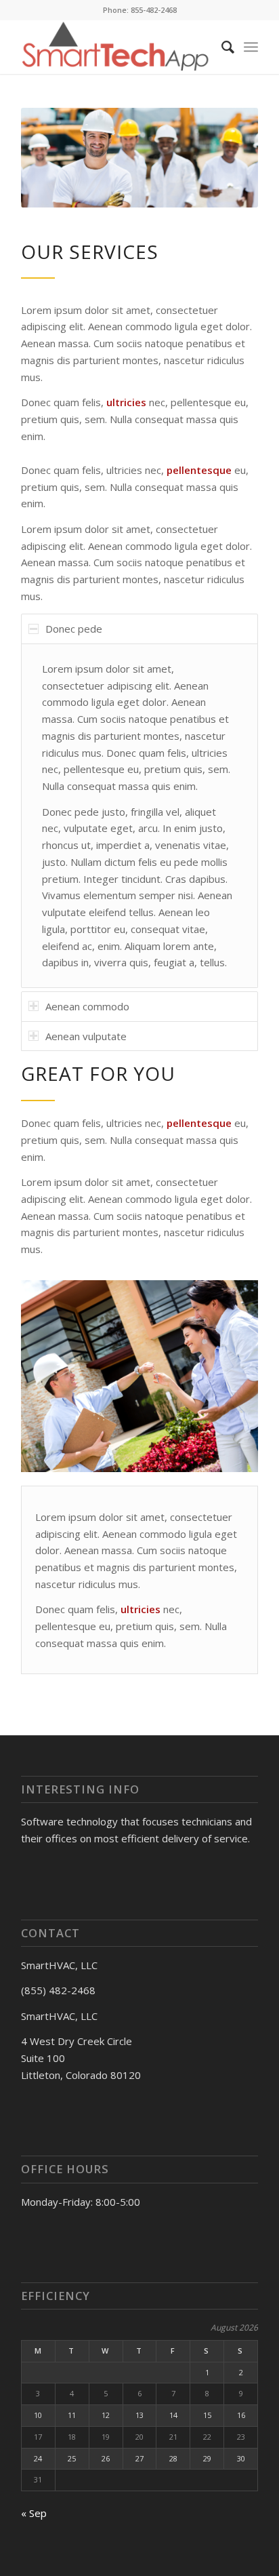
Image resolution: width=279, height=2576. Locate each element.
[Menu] (251, 47)
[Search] (221, 47)
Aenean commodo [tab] (87, 1006)
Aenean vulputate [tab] (86, 1036)
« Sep (34, 2513)
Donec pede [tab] (74, 629)
